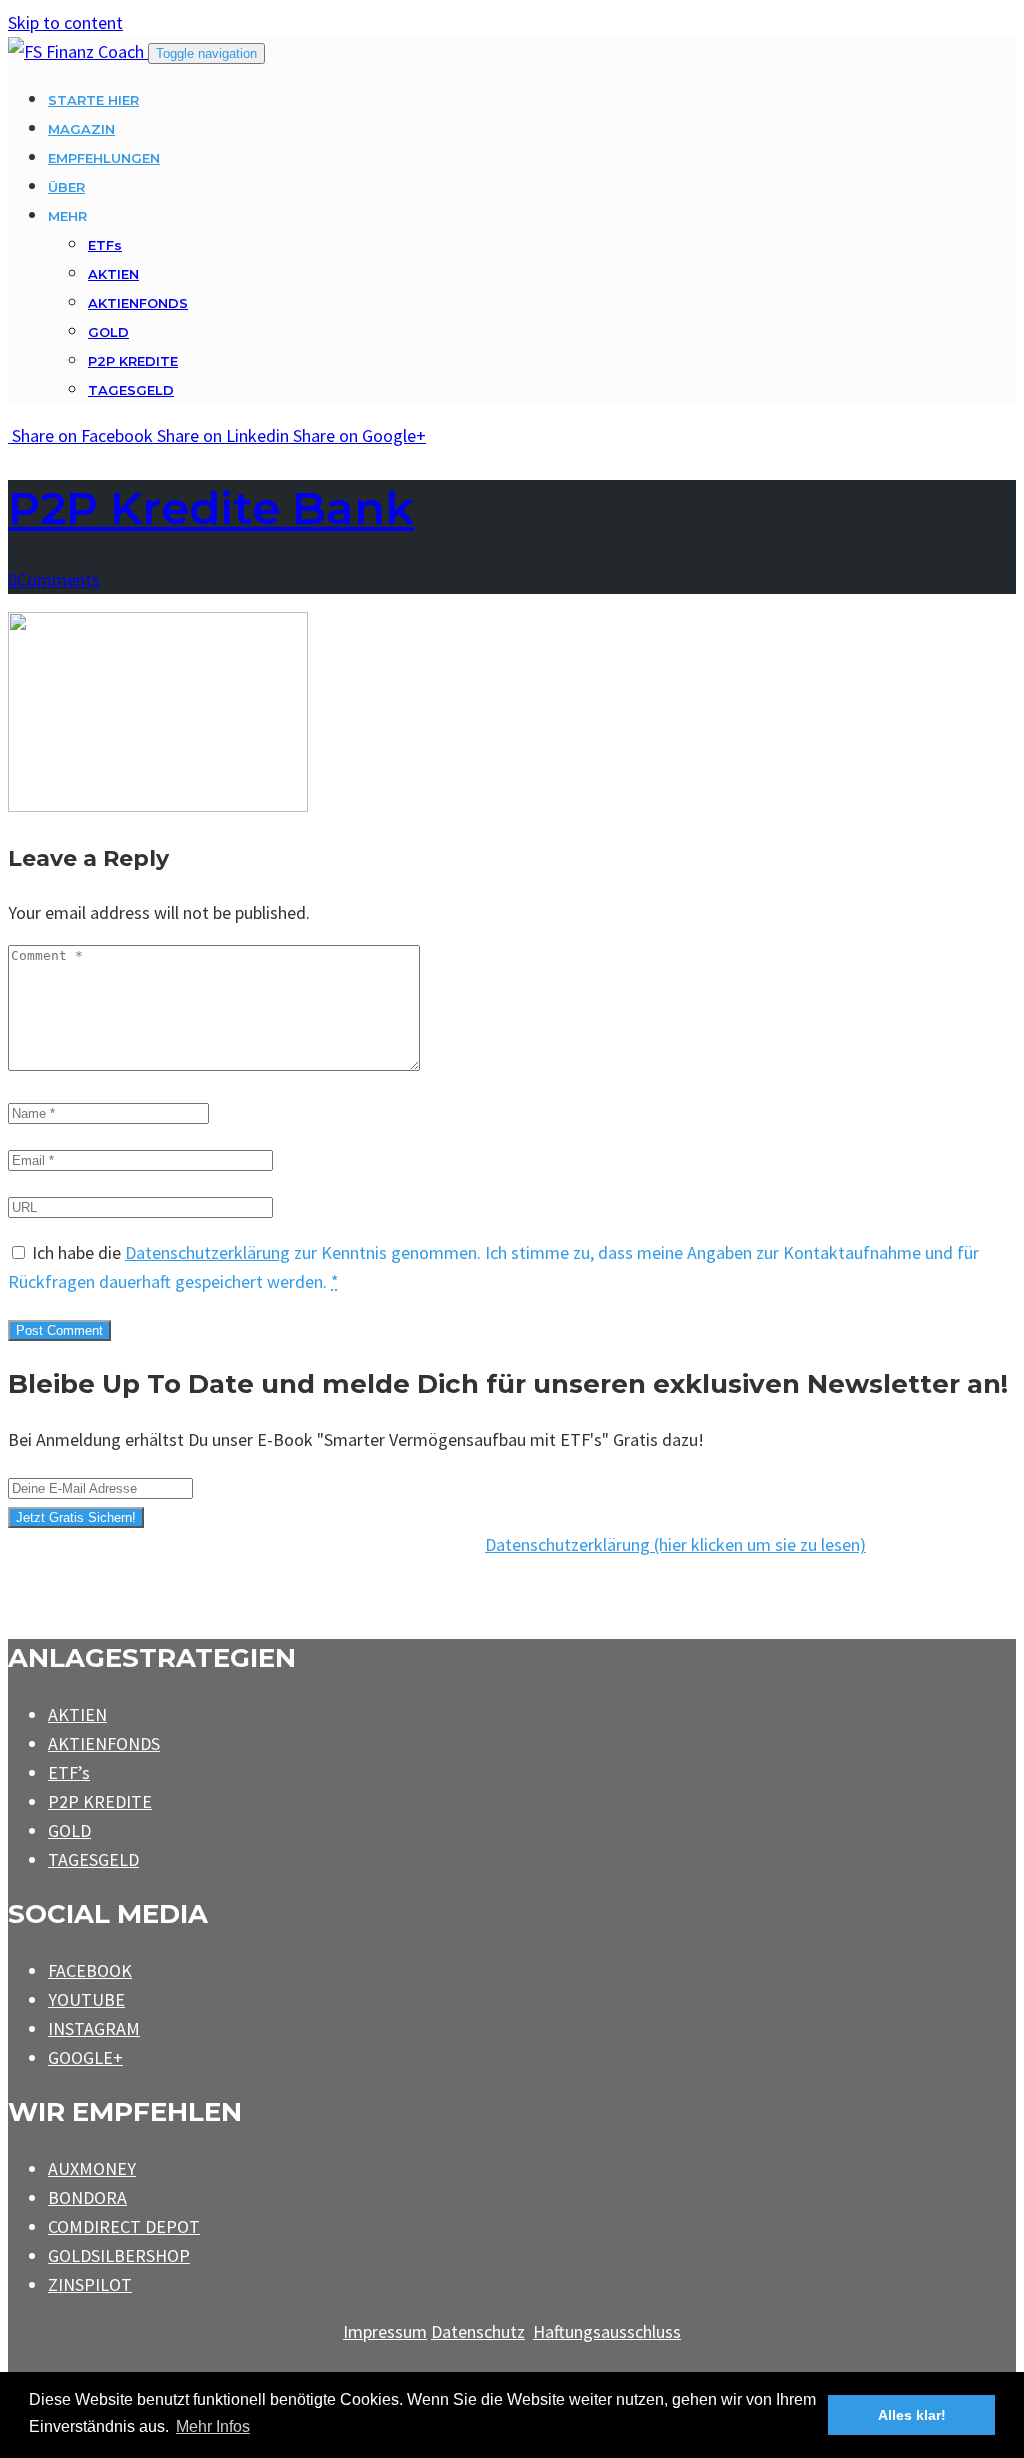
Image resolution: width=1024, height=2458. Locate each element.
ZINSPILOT (90, 2284)
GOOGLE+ (85, 2057)
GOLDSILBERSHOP (119, 2255)
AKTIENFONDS (138, 303)
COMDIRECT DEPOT (124, 2226)
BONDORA (87, 2197)
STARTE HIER (93, 100)
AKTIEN (113, 274)
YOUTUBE (86, 1999)
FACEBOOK (90, 1970)
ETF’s (69, 1772)
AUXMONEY (92, 2168)
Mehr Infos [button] (213, 2426)
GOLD (108, 332)
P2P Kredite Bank (211, 507)
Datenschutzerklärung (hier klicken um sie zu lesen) (675, 1544)
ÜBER (66, 187)
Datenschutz (478, 2331)
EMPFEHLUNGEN (104, 158)
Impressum (385, 2331)
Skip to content (65, 22)
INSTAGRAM (94, 2028)
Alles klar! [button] (912, 2415)
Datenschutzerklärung (207, 1252)
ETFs (105, 245)
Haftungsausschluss (607, 2331)
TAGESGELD (131, 390)
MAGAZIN (81, 129)
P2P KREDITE (133, 361)
